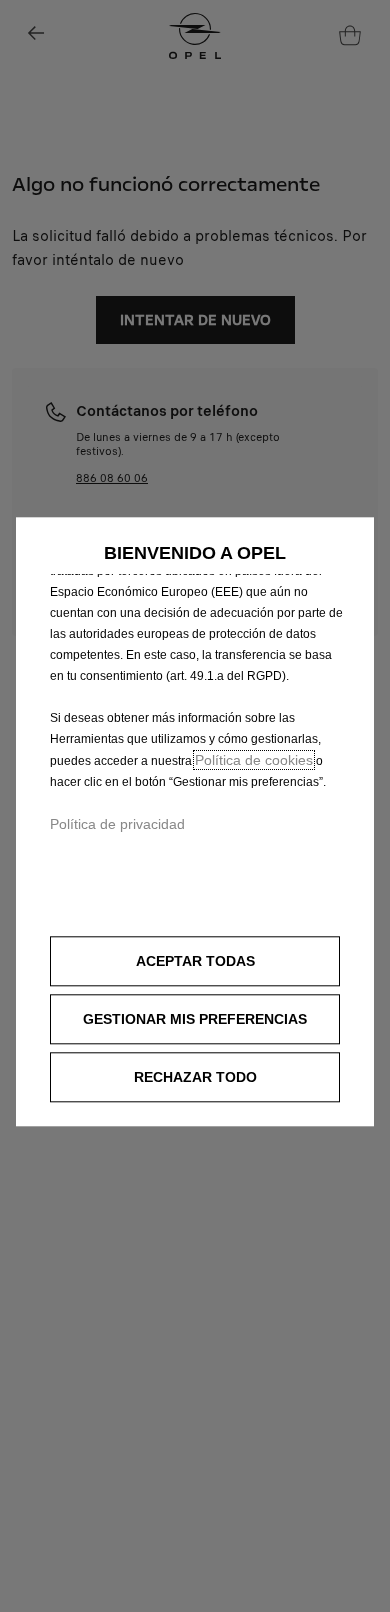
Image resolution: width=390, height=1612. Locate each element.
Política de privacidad (117, 824)
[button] (195, 1020)
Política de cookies (254, 760)
